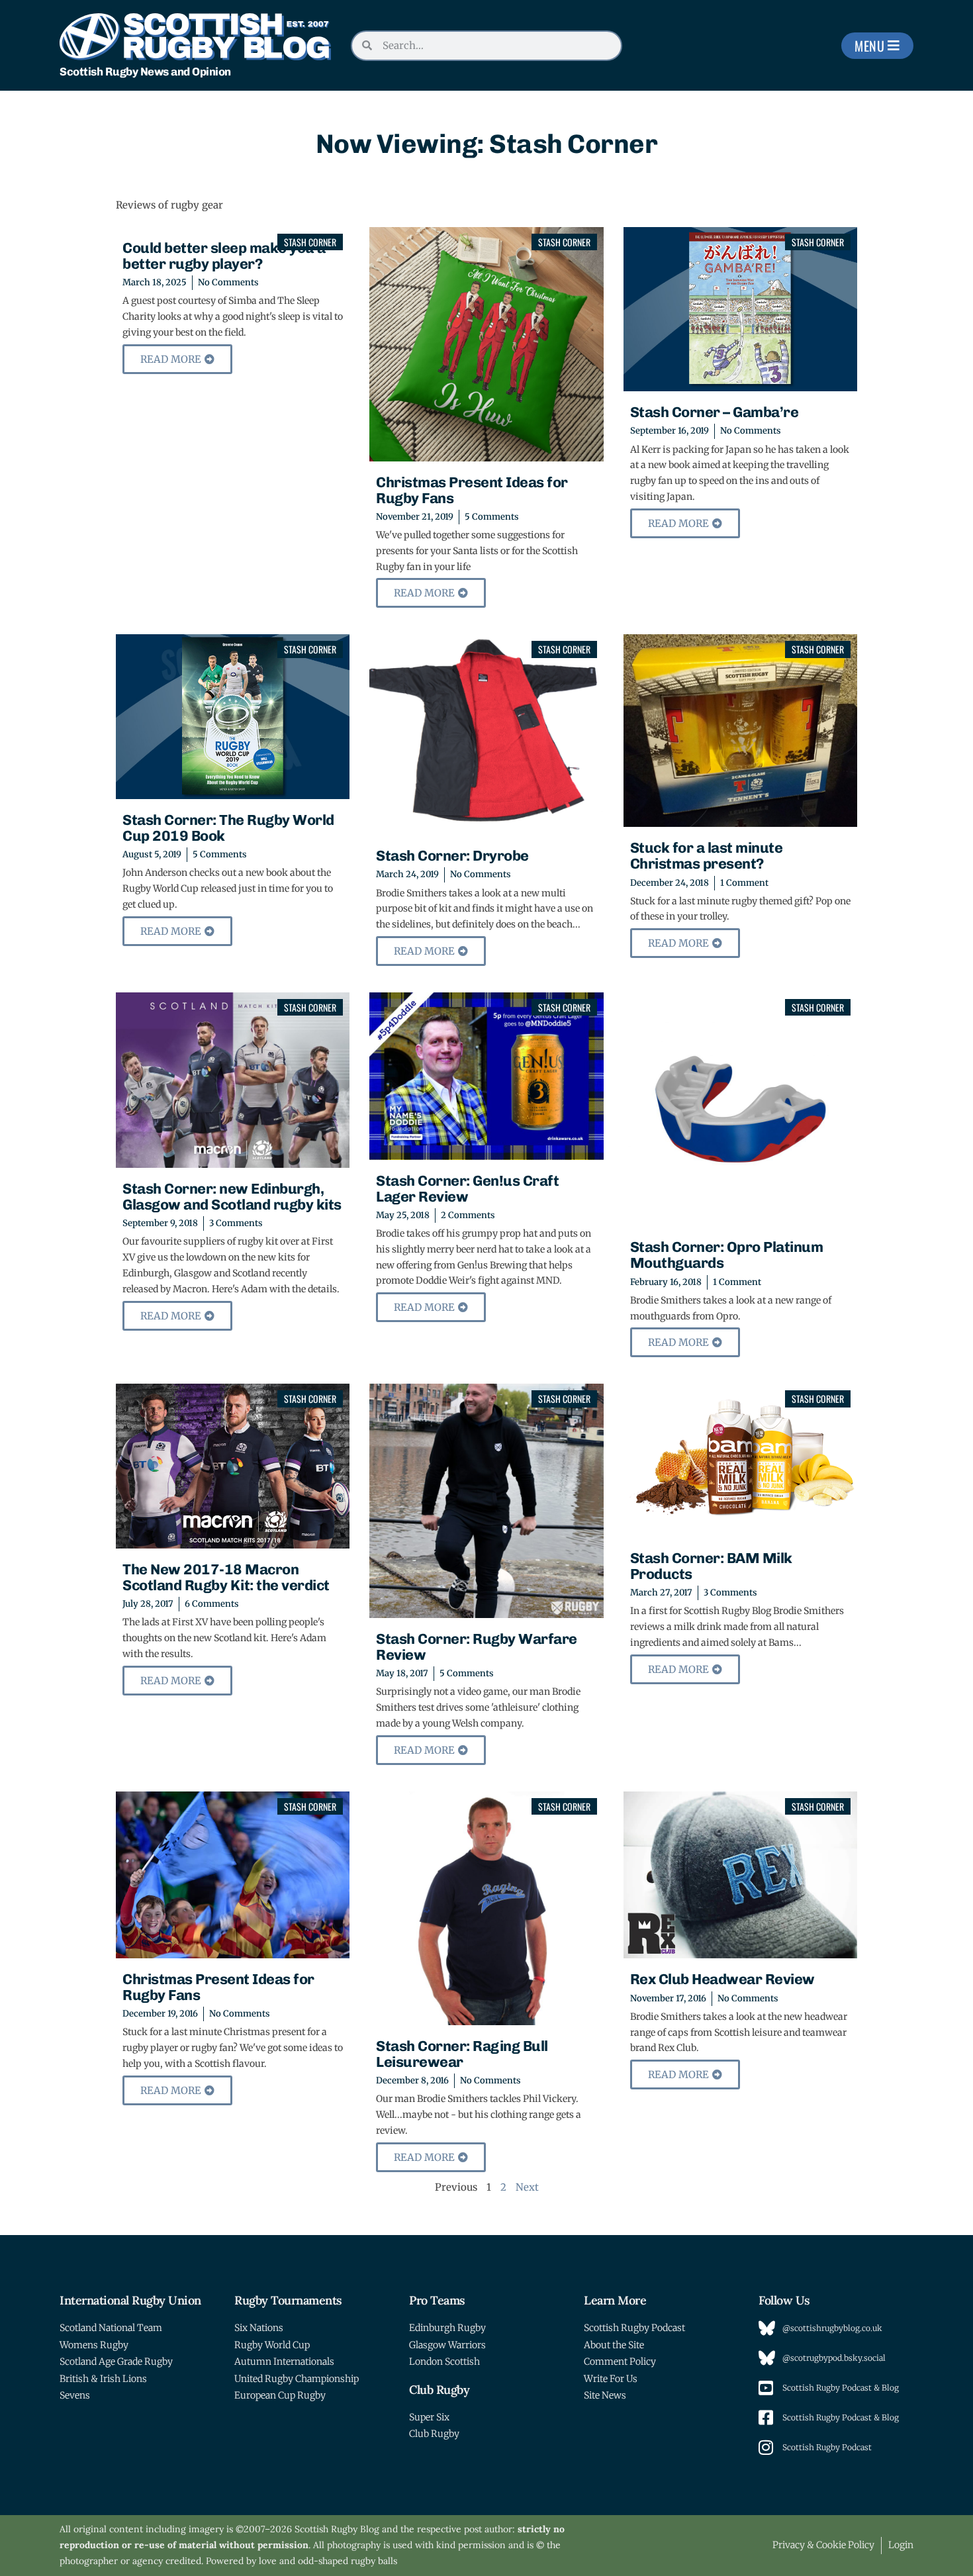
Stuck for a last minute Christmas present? (707, 856)
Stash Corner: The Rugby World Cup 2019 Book (228, 828)
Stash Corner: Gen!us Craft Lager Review (467, 1189)
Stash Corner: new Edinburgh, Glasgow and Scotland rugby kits (232, 1197)
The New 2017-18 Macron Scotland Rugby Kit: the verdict (226, 1577)
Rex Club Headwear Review (722, 1979)
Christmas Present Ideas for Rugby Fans (472, 490)
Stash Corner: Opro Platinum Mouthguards (727, 1255)
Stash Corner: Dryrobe (452, 856)
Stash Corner (310, 242)
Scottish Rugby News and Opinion (145, 72)
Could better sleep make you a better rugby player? (224, 256)
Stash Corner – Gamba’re (715, 412)
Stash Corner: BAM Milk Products (711, 1566)
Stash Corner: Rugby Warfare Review (477, 1647)
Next (527, 2187)
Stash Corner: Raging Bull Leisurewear (462, 2054)
